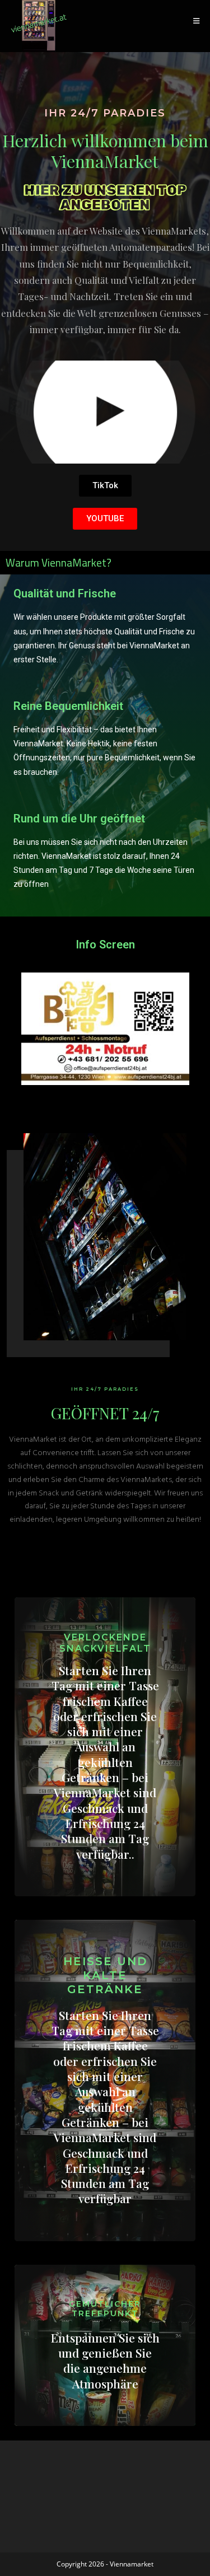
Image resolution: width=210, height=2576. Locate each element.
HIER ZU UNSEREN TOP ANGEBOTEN (105, 197)
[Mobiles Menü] (197, 21)
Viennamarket (132, 2564)
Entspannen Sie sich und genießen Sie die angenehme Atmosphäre (105, 2360)
